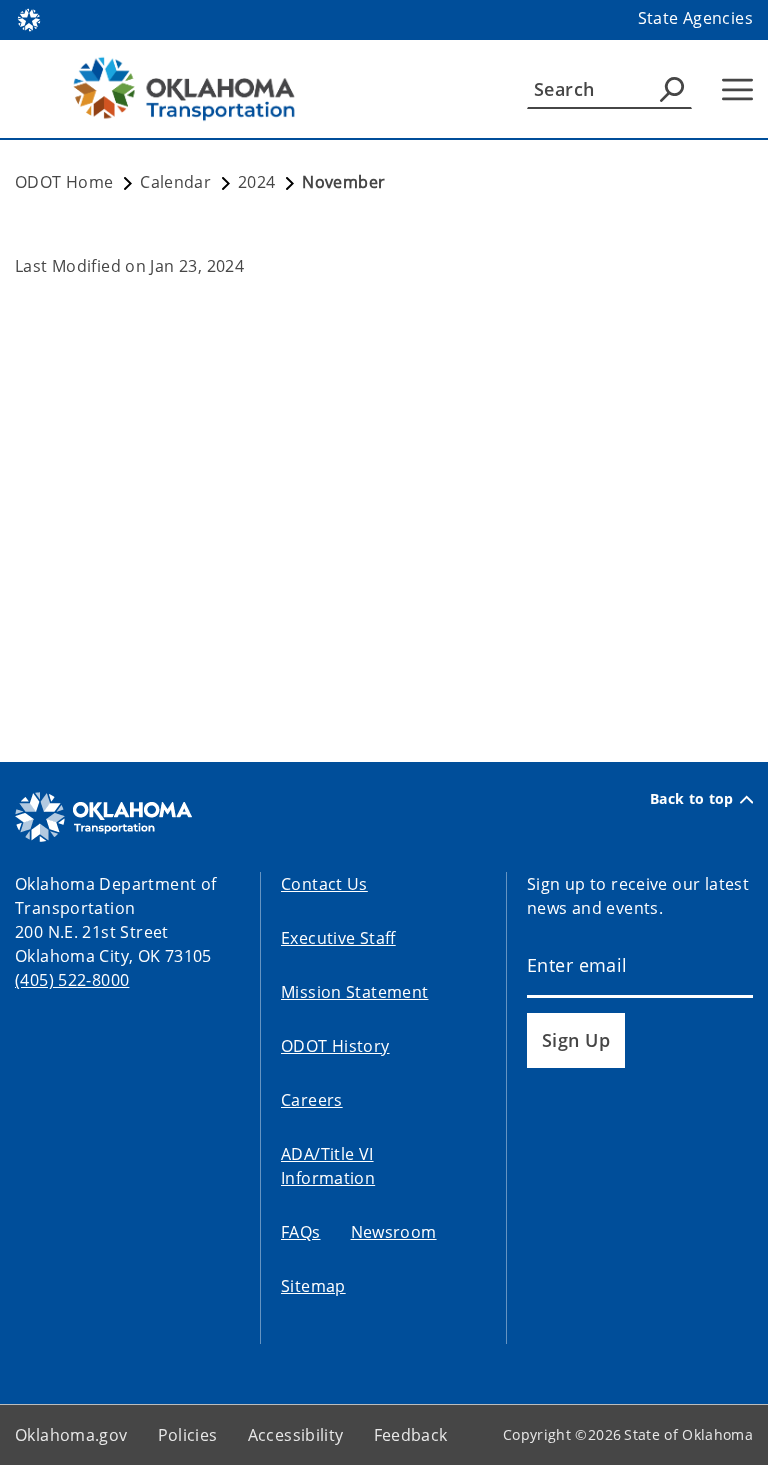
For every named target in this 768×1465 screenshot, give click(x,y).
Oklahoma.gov (71, 1435)
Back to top (692, 799)
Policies (188, 1435)
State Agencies (695, 18)
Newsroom (394, 1232)
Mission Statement (354, 992)
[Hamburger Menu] (737, 89)
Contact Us (324, 884)
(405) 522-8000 (72, 980)
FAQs (301, 1232)
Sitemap (313, 1286)
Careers (312, 1100)
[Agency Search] (672, 89)
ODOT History (335, 1046)
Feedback (411, 1435)
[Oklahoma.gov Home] (29, 18)
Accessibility (296, 1435)
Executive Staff (338, 938)
